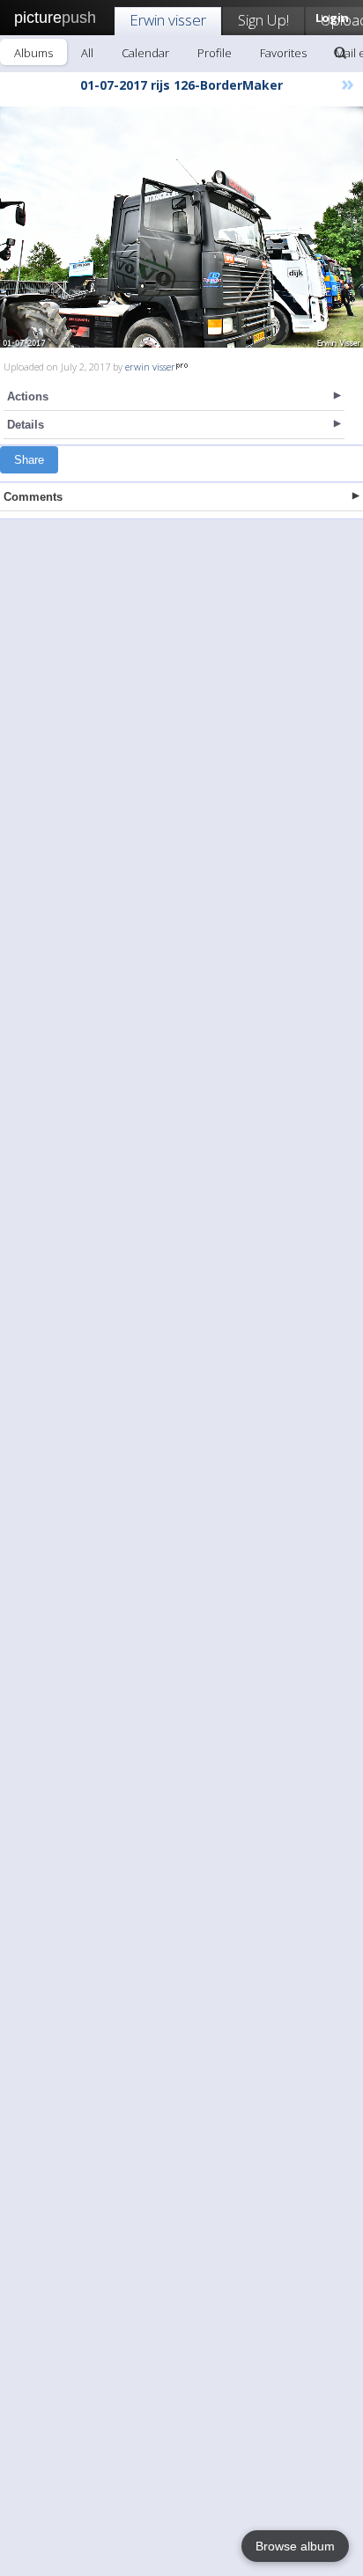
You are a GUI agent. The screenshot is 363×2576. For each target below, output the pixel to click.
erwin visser (150, 367)
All (87, 53)
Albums (33, 53)
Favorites (283, 53)
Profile (215, 53)
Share (29, 460)
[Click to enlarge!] (181, 227)
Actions (28, 396)
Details (26, 425)
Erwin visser (168, 20)
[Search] (340, 53)
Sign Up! (263, 20)
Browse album (295, 2546)
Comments (33, 497)
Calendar (145, 53)
